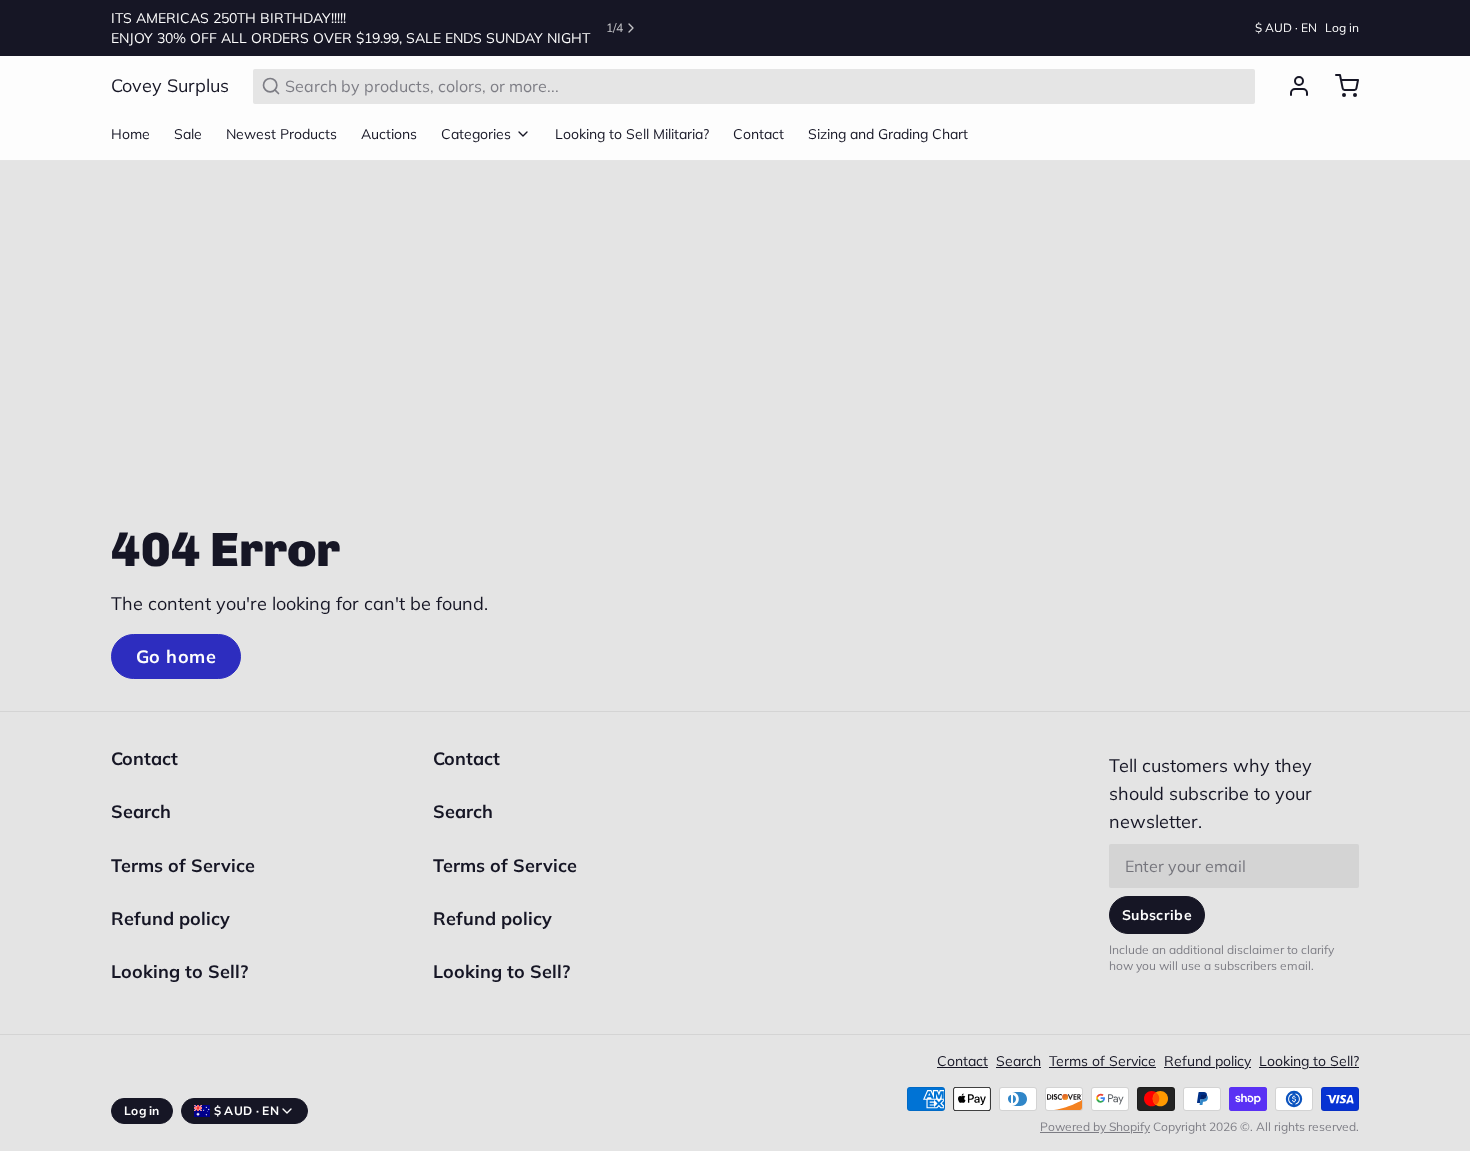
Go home (176, 656)
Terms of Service (183, 865)
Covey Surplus (170, 85)
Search (141, 811)
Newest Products (281, 134)
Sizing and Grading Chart (888, 134)
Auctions (389, 134)
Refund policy (170, 918)
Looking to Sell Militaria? (632, 134)
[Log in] (1291, 86)
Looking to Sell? (179, 971)
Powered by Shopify (1095, 1126)
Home (130, 134)
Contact (758, 134)
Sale (188, 134)
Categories (476, 134)
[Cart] (1339, 86)
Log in (1342, 27)
